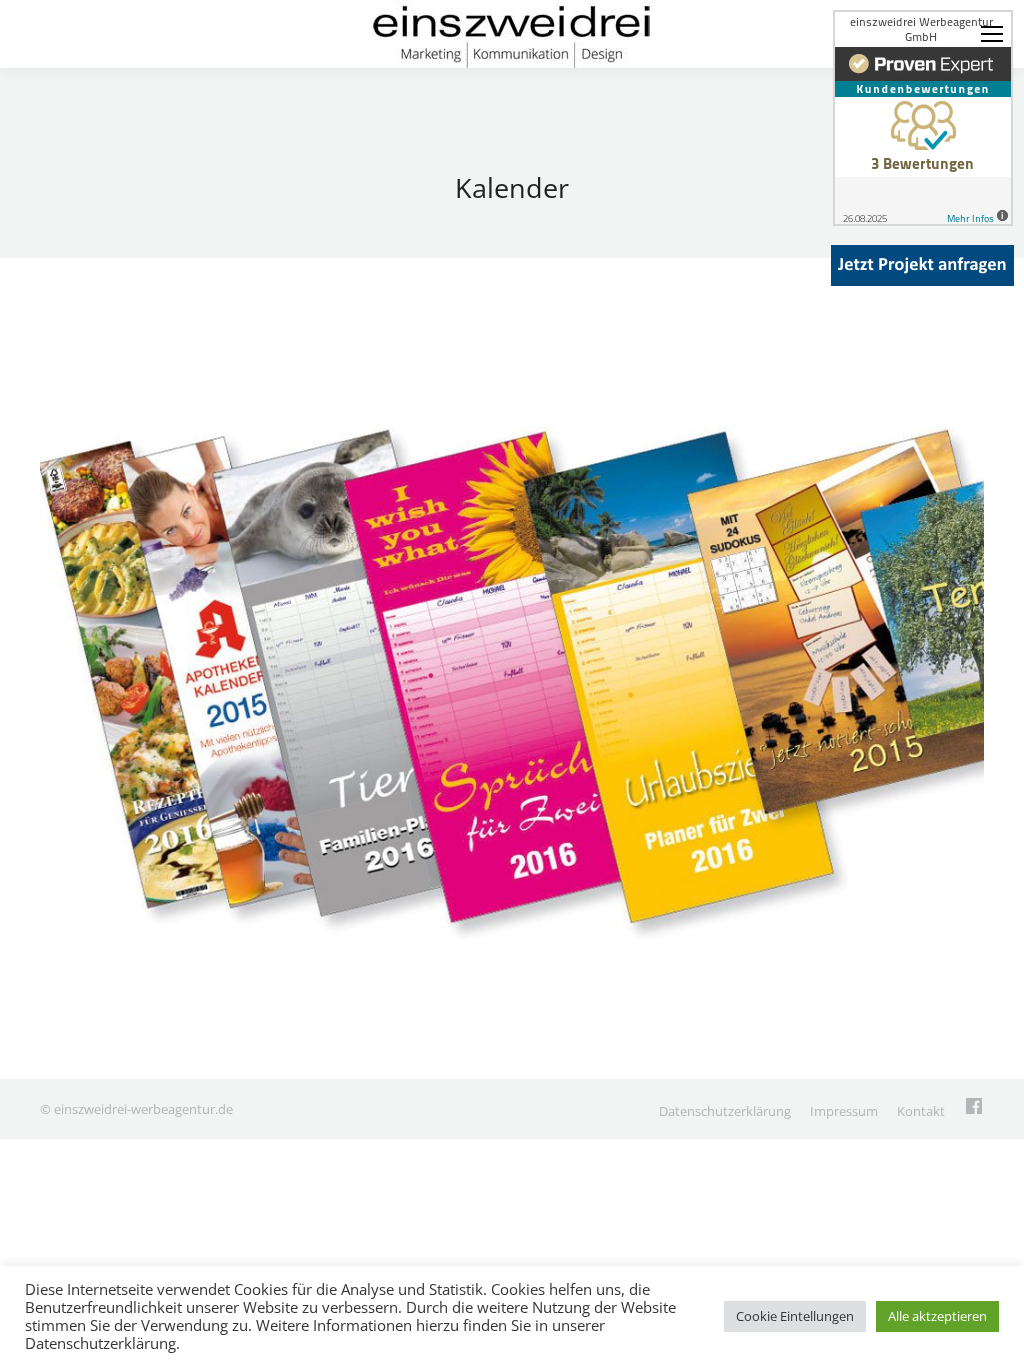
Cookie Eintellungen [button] (795, 1316)
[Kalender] (512, 663)
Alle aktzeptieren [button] (937, 1316)
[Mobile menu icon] (992, 34)
